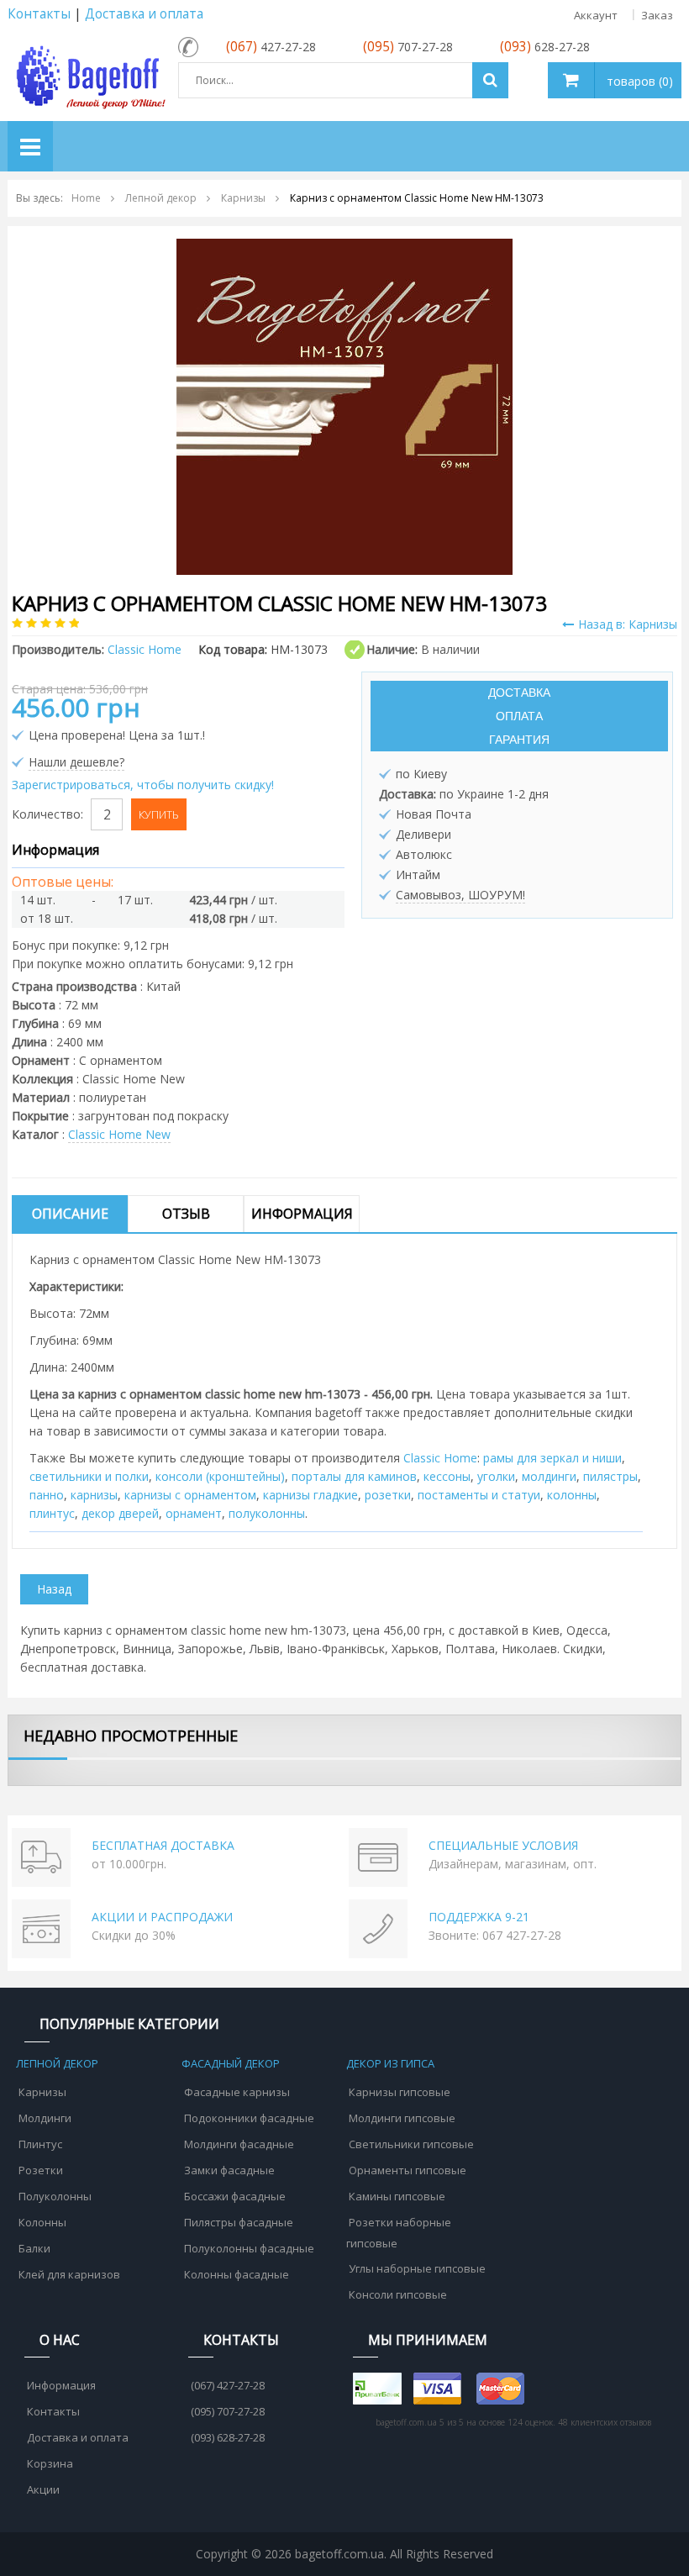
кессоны (447, 1476)
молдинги (549, 1476)
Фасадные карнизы (237, 2092)
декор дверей (120, 1513)
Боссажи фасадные (235, 2196)
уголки (496, 1476)
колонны (572, 1495)
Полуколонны (55, 2196)
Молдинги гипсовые (402, 2118)
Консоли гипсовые (398, 2294)
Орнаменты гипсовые (408, 2170)
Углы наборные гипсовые (417, 2268)
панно (47, 1495)
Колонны (42, 2222)
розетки (388, 1495)
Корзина (50, 2463)
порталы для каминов (354, 1476)
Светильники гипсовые (411, 2144)
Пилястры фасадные (239, 2222)
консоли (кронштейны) (220, 1476)
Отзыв (186, 1214)
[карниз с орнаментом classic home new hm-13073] (344, 406)
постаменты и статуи (479, 1495)
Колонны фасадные (237, 2274)
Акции (43, 2489)
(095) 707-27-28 (228, 2411)
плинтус (52, 1513)
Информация (302, 1214)
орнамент (194, 1513)
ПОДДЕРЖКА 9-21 (479, 1917)
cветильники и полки (89, 1476)
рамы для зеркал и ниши (552, 1458)
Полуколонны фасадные (249, 2248)
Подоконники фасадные (249, 2118)
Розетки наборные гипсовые (399, 2233)
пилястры (610, 1476)
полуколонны (267, 1513)
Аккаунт (596, 15)
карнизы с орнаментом (190, 1495)
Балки (34, 2248)
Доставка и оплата (144, 14)
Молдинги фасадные (239, 2144)
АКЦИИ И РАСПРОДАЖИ (162, 1917)
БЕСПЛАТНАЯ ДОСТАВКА (163, 1845)
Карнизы (42, 2092)
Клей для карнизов (69, 2274)
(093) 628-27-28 (228, 2437)
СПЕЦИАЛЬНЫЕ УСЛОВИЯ (503, 1845)
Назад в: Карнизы (628, 624)
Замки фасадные (229, 2170)
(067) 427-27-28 (228, 2385)
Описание (70, 1214)
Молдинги (45, 2118)
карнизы (94, 1495)
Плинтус (40, 2144)
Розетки (41, 2170)
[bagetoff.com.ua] (89, 74)
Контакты (39, 14)
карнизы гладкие (310, 1495)
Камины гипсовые (397, 2196)
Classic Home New (119, 1134)
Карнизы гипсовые (400, 2092)
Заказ (657, 15)
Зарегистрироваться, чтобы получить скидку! (143, 785)
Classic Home (440, 1458)
